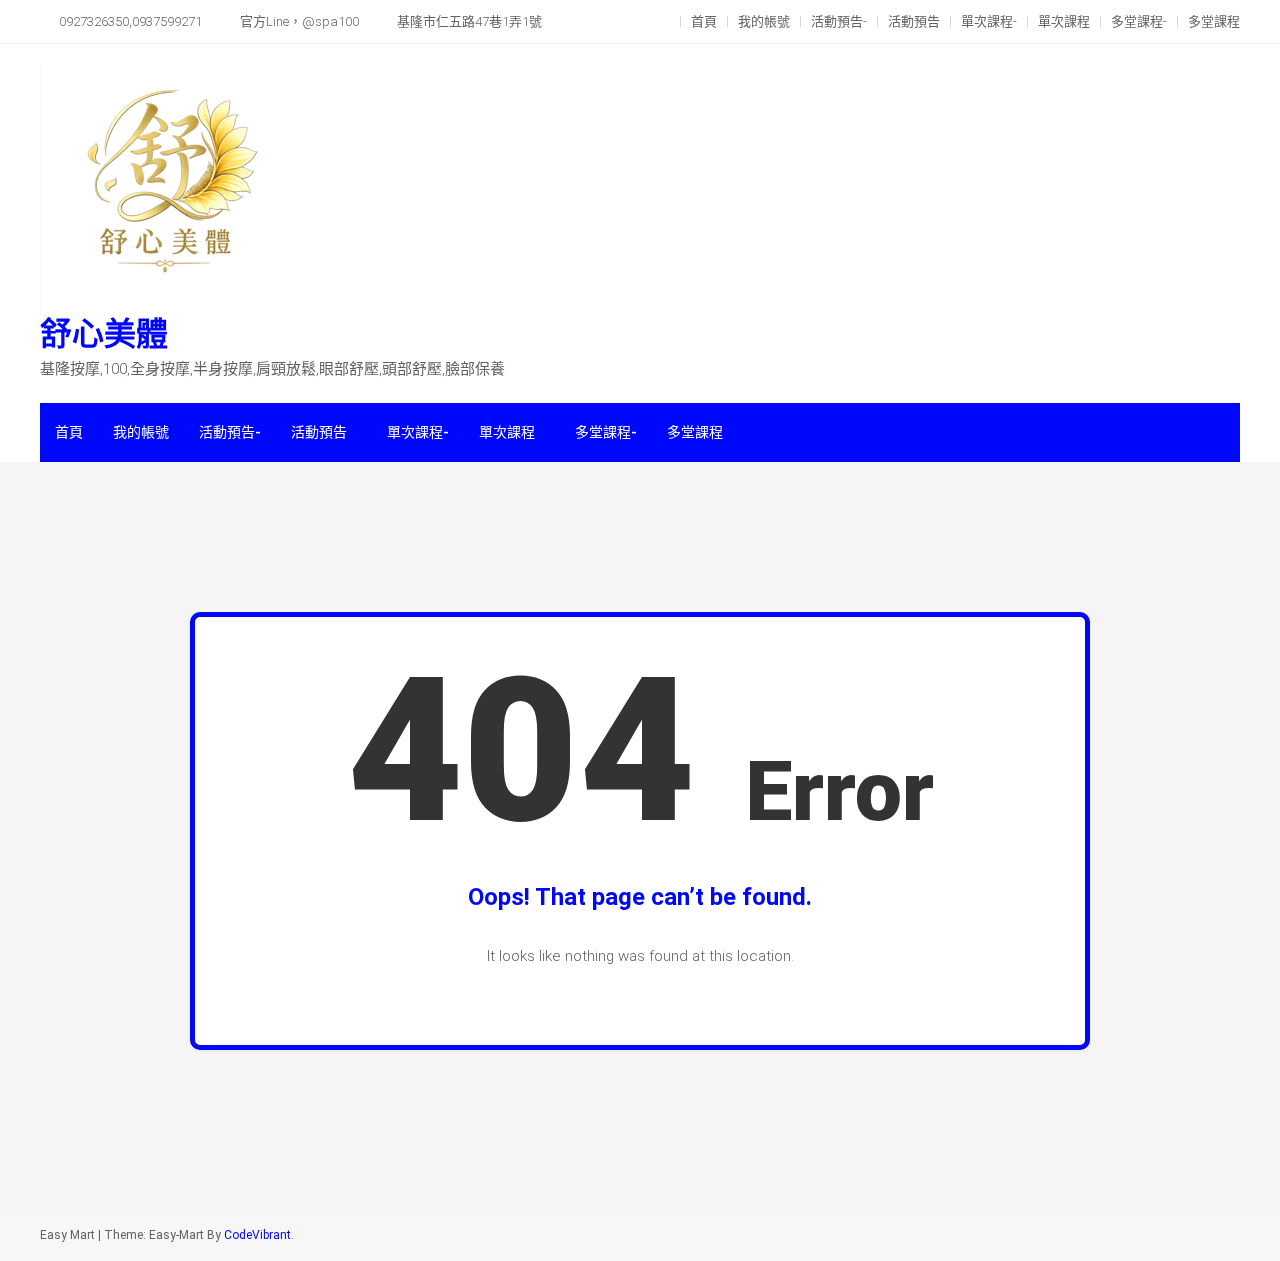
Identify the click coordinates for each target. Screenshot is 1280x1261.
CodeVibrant (257, 1235)
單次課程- (989, 21)
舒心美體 (104, 334)
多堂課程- (1139, 21)
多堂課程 (1214, 21)
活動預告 (914, 21)
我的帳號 (764, 21)
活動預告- (839, 21)
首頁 (704, 21)
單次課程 (1064, 21)
